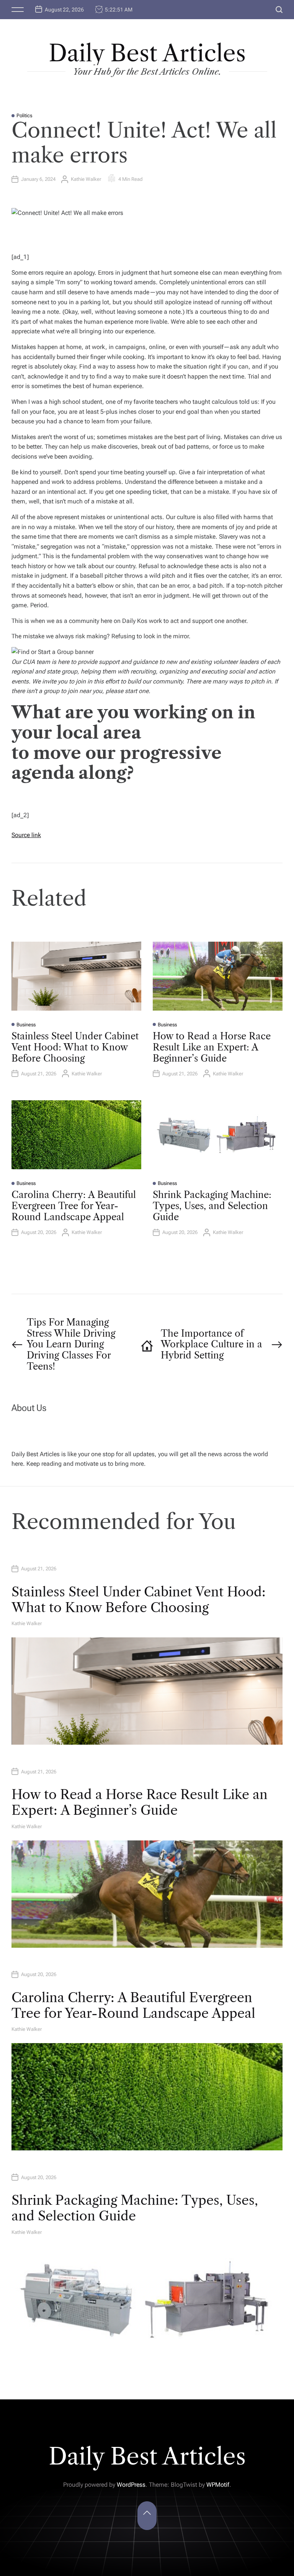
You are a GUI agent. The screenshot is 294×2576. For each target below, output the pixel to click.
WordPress (131, 2485)
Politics (24, 116)
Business (26, 1025)
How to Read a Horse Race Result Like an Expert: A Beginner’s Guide (212, 1047)
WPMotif (218, 2485)
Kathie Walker (86, 179)
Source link (26, 835)
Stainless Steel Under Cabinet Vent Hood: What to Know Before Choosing (75, 1047)
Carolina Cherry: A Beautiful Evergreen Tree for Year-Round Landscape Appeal (74, 1206)
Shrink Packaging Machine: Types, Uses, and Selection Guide (212, 1206)
